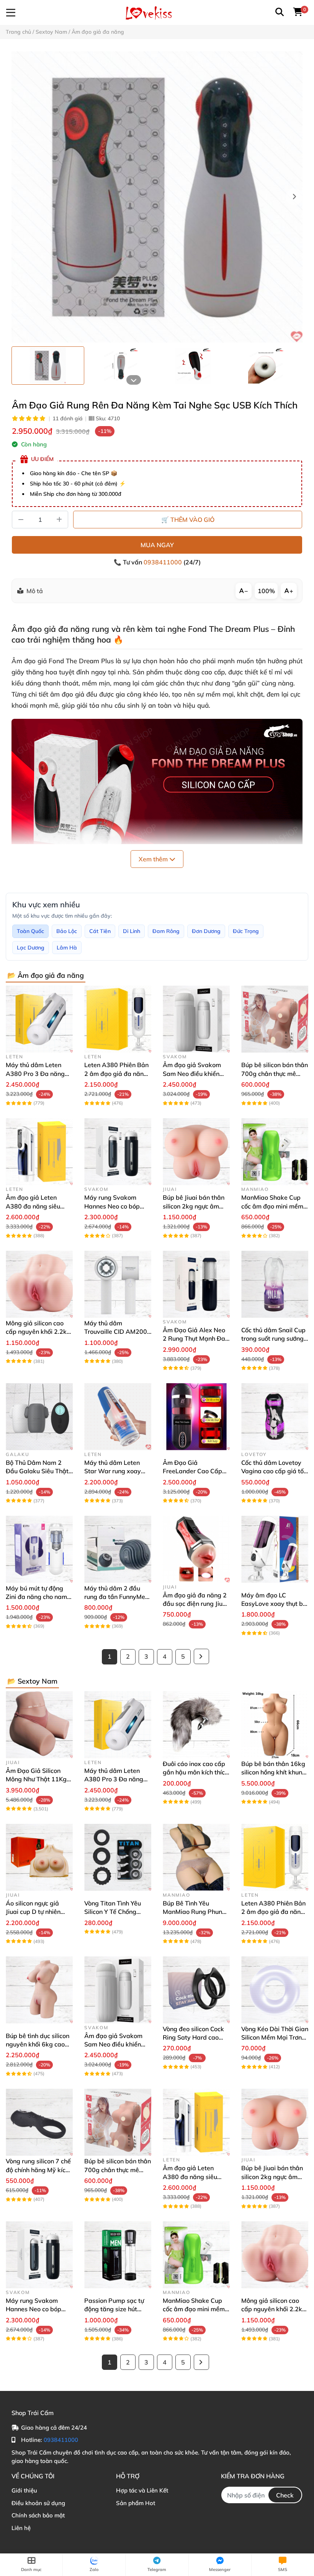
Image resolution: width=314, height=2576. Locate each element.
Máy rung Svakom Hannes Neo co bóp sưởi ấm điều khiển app (117, 1206)
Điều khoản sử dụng (38, 2503)
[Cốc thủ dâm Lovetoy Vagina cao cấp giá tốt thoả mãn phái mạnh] (275, 1417)
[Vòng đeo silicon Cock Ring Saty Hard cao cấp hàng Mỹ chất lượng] (196, 1990)
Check (285, 2495)
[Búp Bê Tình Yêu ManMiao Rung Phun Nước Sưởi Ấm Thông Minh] (196, 1857)
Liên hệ (21, 2528)
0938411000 (164, 562)
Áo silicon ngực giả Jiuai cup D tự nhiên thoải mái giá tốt (33, 1912)
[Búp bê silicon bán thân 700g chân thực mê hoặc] (275, 1019)
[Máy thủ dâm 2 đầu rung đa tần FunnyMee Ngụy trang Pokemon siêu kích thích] (118, 1549)
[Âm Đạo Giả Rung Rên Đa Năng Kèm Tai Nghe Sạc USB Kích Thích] (157, 197)
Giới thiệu (24, 2490)
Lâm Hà (67, 948)
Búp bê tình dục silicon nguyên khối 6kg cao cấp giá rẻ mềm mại (38, 2044)
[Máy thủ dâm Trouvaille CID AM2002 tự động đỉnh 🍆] (118, 1284)
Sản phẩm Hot (136, 2503)
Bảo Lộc (67, 931)
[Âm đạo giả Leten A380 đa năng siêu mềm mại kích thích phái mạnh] (39, 1152)
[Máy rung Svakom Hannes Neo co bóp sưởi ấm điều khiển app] (118, 1152)
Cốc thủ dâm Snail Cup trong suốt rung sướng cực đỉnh (273, 1339)
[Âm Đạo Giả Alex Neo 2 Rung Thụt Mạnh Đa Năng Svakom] (196, 1284)
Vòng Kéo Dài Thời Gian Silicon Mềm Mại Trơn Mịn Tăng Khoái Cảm (275, 2037)
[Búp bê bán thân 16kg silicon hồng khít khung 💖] (275, 1725)
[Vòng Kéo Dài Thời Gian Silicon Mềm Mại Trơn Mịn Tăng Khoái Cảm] (275, 1990)
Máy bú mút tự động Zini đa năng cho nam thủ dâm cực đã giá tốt (38, 1597)
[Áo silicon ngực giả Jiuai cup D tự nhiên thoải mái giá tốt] (39, 1857)
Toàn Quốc (30, 931)
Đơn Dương (206, 931)
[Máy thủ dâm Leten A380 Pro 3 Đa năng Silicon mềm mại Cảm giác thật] (39, 1019)
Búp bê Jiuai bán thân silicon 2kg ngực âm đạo (194, 1206)
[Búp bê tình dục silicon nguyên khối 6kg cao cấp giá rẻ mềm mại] (39, 1990)
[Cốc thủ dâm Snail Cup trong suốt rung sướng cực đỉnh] (275, 1284)
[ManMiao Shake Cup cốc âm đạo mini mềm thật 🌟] (275, 1152)
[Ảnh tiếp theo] (134, 380)
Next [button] (294, 197)
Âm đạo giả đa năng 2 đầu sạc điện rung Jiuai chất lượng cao (195, 1604)
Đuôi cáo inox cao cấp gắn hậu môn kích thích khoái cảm (195, 1772)
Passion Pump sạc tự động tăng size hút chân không (114, 2309)
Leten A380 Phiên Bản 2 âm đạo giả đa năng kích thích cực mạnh (116, 1073)
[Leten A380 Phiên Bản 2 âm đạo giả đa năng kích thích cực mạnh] (118, 1019)
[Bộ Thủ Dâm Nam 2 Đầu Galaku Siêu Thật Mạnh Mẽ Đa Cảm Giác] (39, 1417)
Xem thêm (154, 859)
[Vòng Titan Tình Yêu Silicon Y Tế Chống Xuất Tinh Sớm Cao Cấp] (118, 1857)
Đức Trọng (246, 931)
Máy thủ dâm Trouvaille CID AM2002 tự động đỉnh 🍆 (118, 1332)
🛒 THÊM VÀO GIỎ (188, 520)
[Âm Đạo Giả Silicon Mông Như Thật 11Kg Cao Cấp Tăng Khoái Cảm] (39, 1725)
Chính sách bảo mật (38, 2515)
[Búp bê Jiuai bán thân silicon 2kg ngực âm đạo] (196, 1152)
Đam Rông (166, 931)
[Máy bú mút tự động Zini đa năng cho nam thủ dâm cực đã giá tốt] (39, 1549)
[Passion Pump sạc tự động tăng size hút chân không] (118, 2255)
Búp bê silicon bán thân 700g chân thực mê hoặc (275, 1073)
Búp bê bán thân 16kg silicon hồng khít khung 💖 (274, 1772)
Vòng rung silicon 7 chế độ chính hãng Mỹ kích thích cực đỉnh (38, 2170)
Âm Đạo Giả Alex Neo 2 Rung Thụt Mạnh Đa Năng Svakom (194, 1339)
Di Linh (132, 931)
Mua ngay (157, 545)
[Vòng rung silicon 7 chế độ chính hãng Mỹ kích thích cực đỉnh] (39, 2122)
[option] (48, 366)
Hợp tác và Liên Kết (142, 2490)
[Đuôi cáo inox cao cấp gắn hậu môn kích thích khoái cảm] (196, 1725)
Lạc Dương (31, 948)
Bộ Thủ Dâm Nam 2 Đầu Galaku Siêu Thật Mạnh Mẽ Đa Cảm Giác (39, 1471)
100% (266, 591)
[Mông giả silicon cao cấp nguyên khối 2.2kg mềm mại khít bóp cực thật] (39, 1284)
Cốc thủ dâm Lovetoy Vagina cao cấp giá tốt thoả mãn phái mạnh (274, 1471)
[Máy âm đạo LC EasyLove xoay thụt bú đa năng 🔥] (275, 1549)
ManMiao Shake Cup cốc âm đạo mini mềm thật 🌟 (272, 1206)
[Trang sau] (201, 1656)
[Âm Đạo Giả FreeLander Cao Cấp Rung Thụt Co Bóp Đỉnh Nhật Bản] (196, 1417)
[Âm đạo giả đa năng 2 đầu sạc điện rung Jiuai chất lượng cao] (196, 1549)
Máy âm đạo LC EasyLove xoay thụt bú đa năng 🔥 (274, 1604)
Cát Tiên (100, 931)
